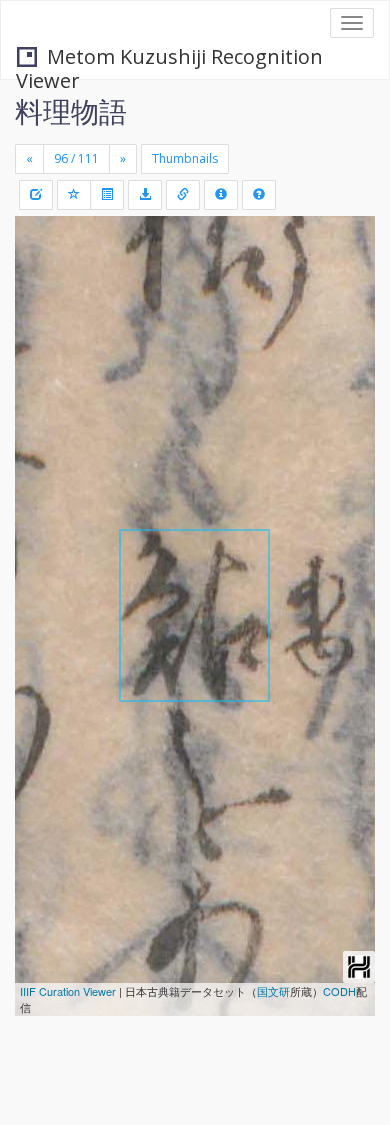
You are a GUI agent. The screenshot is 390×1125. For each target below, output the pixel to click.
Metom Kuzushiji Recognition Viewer (169, 58)
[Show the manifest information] (221, 195)
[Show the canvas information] (183, 195)
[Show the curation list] (107, 195)
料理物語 (71, 111)
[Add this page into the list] (74, 195)
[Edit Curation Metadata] (36, 195)
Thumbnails (185, 158)
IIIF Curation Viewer (68, 991)
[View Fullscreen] (42, 317)
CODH (339, 991)
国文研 (273, 991)
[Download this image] (145, 195)
